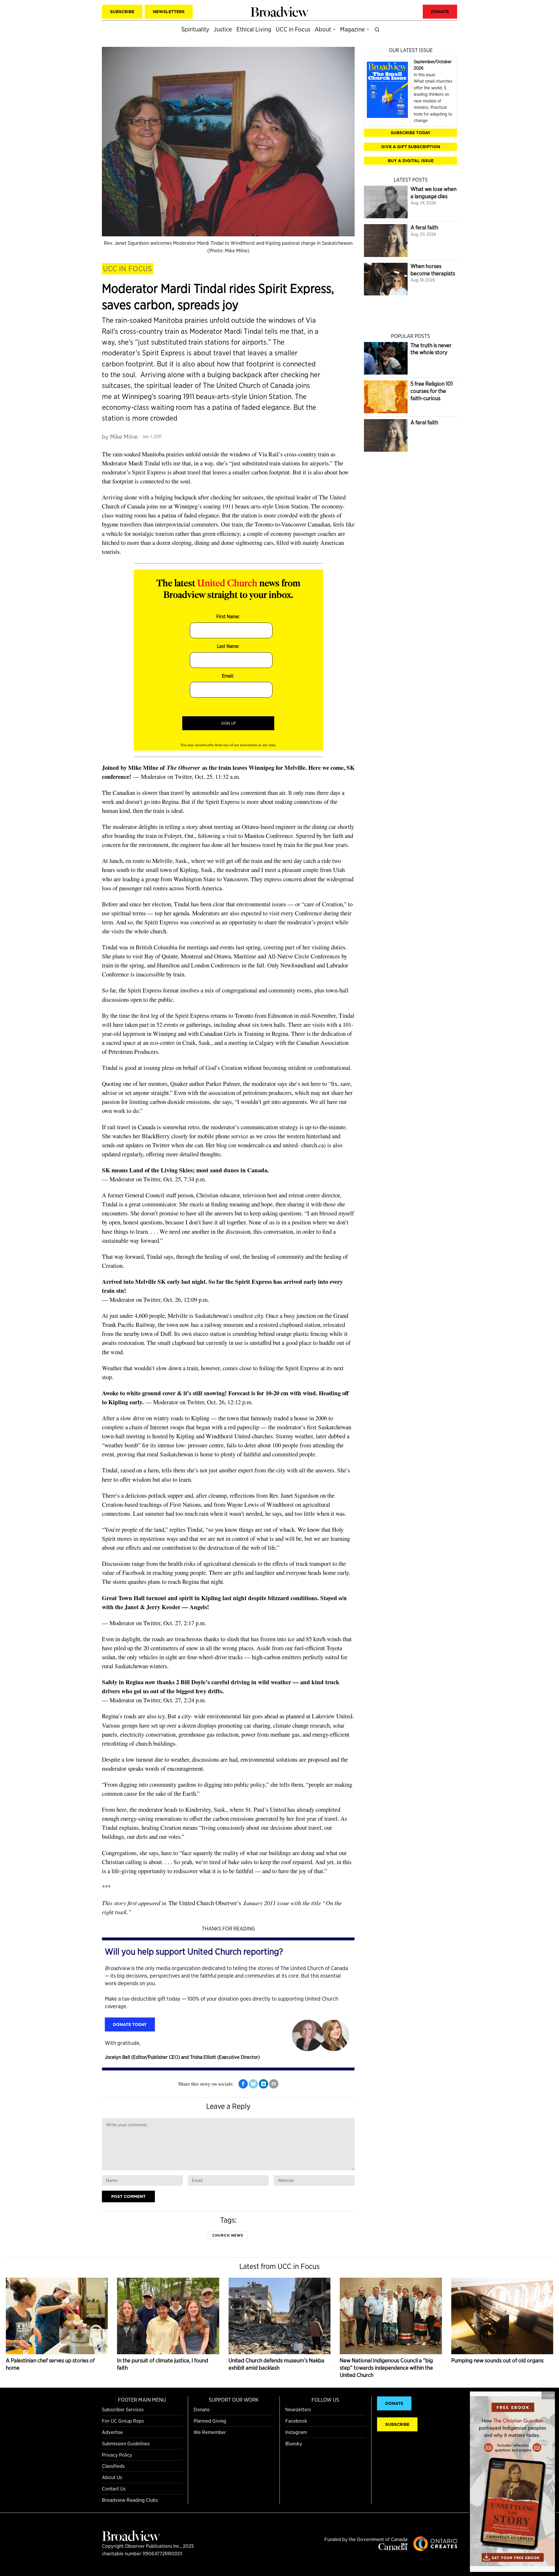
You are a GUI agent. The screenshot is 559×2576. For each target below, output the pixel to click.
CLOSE (548, 2395)
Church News (228, 2235)
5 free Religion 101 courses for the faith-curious (432, 391)
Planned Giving (210, 2421)
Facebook (296, 2421)
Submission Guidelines (126, 2443)
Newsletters (298, 2409)
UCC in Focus (128, 269)
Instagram (296, 2432)
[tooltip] (243, 2084)
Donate (202, 2409)
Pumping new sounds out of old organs (497, 2360)
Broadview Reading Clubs (130, 2500)
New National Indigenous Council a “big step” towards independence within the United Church (386, 2368)
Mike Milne (124, 437)
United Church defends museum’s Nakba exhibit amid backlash (276, 2364)
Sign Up (228, 723)
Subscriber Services (123, 2409)
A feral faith (424, 227)
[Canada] (393, 2548)
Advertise (112, 2432)
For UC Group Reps (123, 2421)
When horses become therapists (433, 270)
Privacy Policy (117, 2455)
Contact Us (114, 2489)
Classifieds (113, 2466)
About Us (112, 2477)
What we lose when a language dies (434, 193)
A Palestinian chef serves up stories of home (50, 2364)
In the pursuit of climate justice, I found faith (163, 2364)
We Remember (210, 2432)
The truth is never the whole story (431, 349)
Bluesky (294, 2443)
